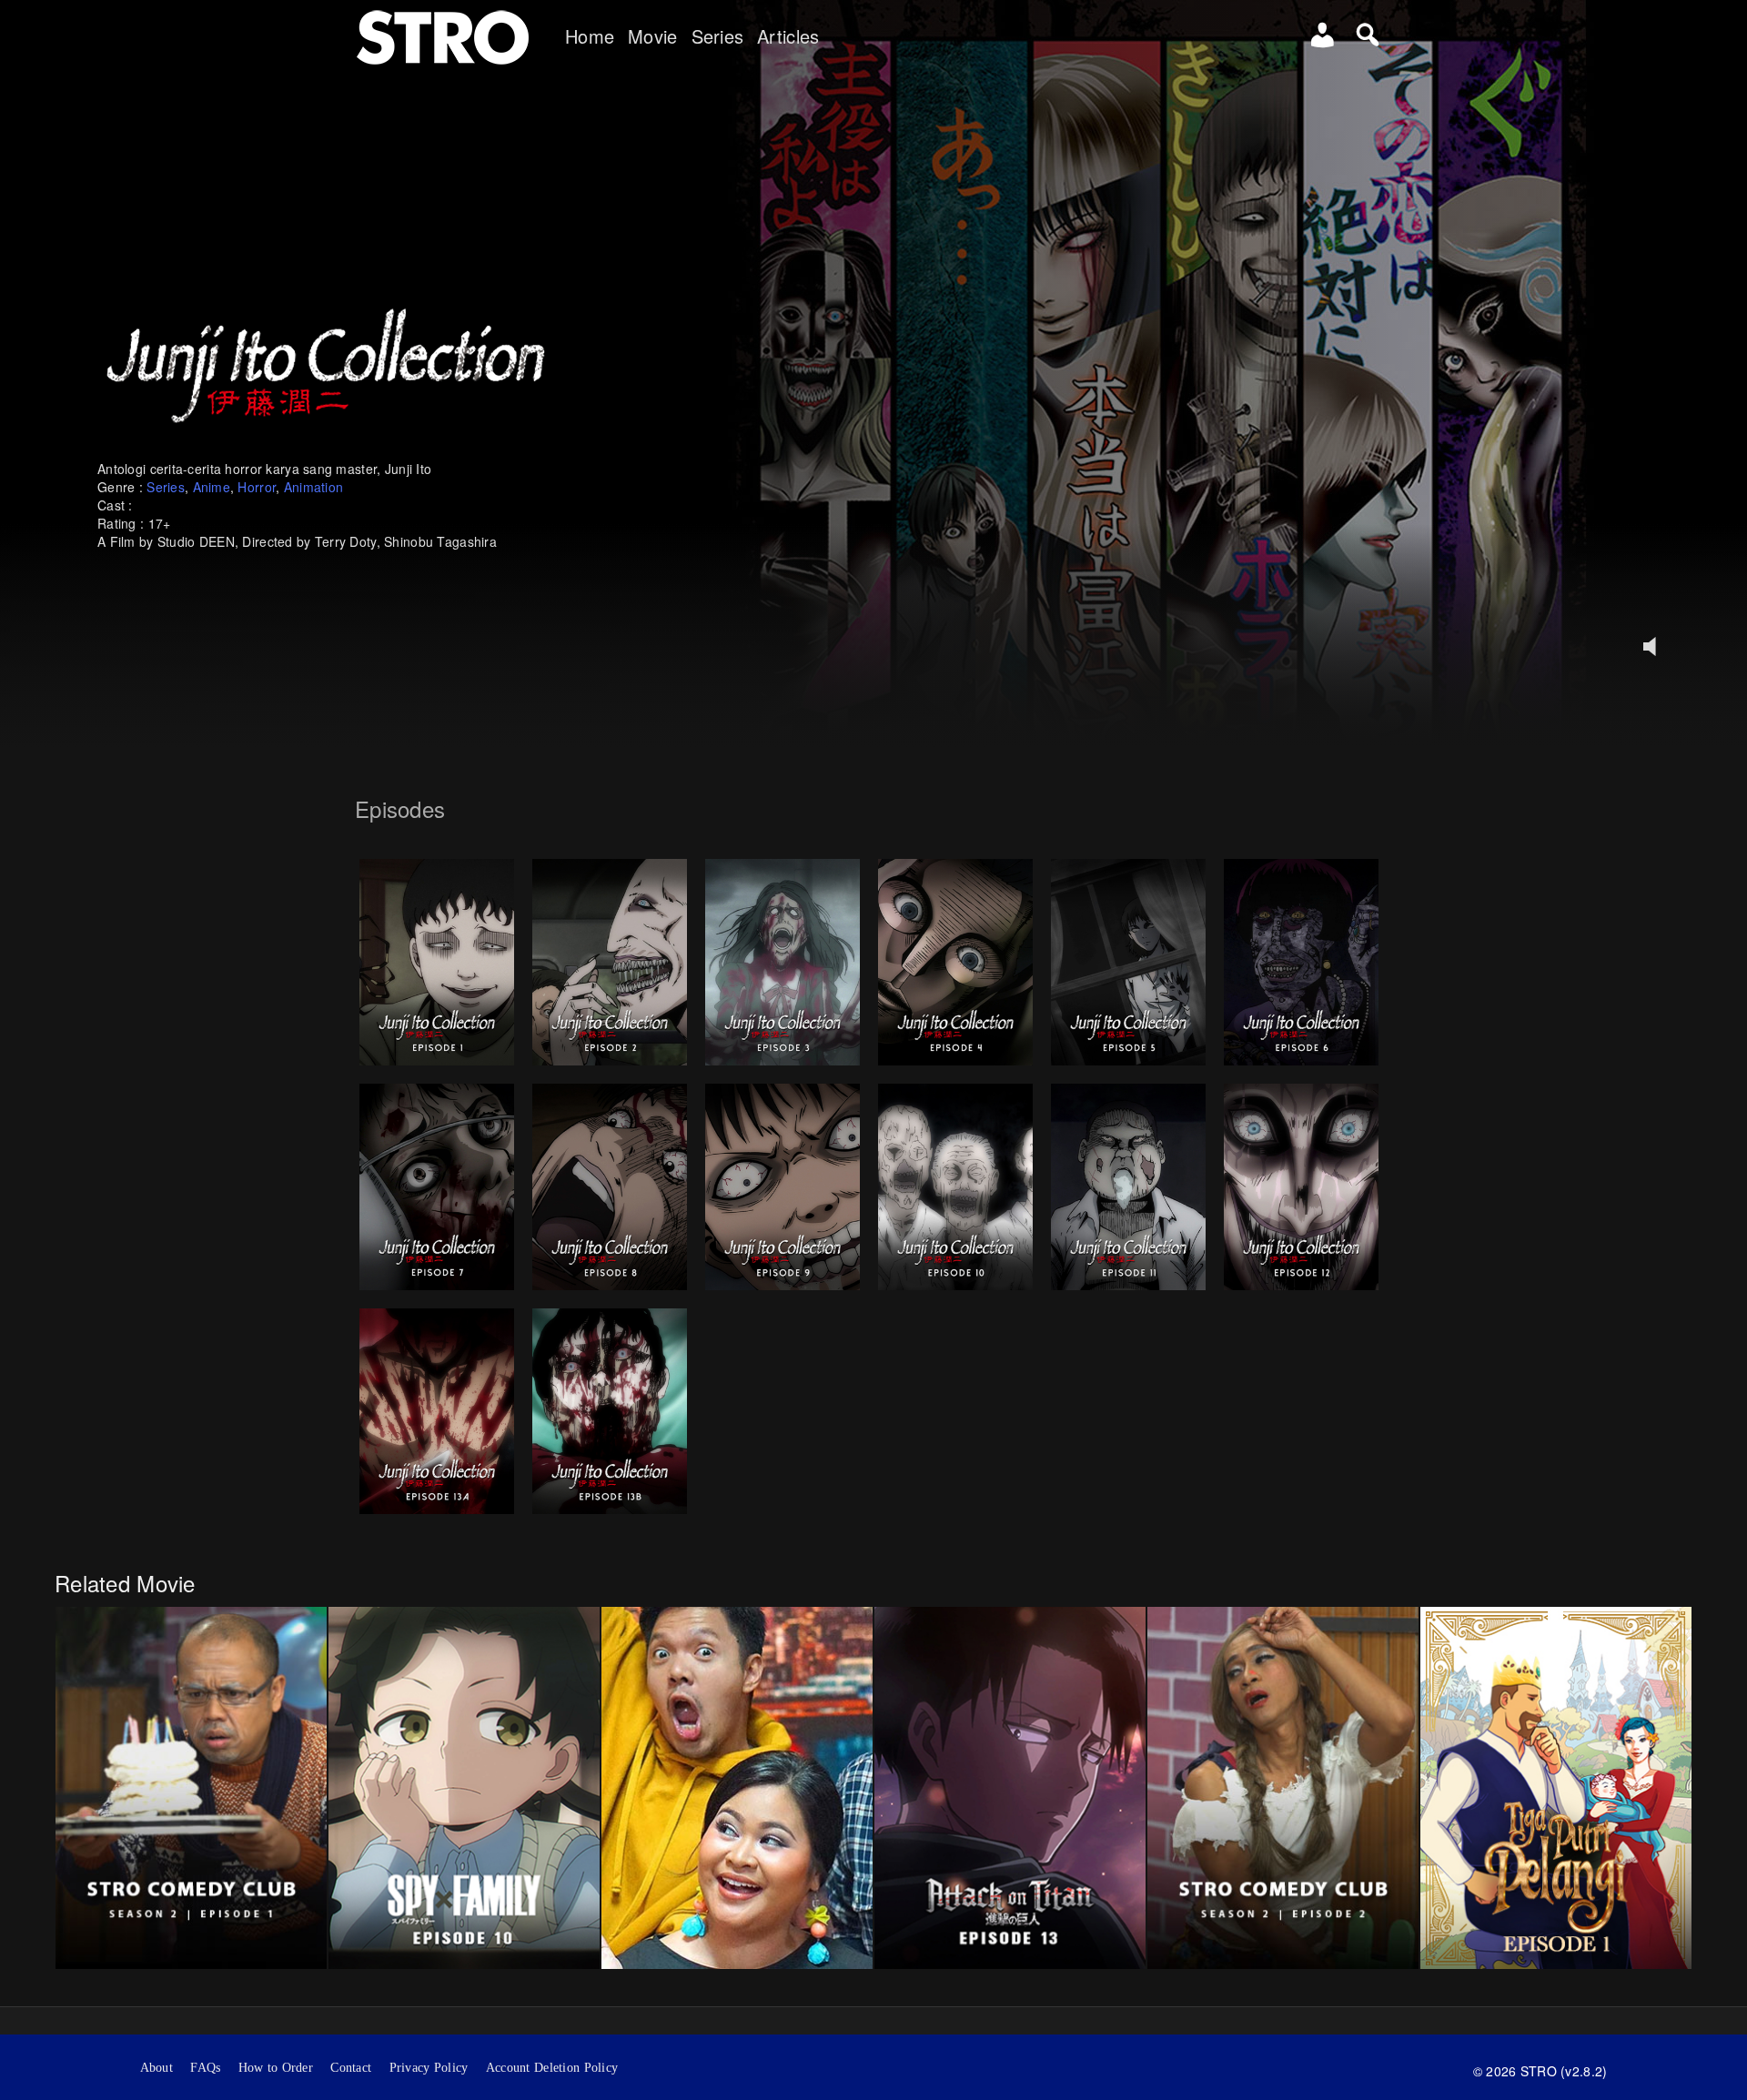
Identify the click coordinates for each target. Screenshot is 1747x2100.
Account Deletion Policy (552, 2068)
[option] (191, 1787)
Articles (788, 36)
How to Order (276, 2068)
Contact (351, 2068)
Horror (257, 487)
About (157, 2068)
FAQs (205, 2068)
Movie (652, 36)
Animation (314, 487)
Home (590, 36)
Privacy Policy (429, 2068)
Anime (212, 487)
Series (718, 36)
